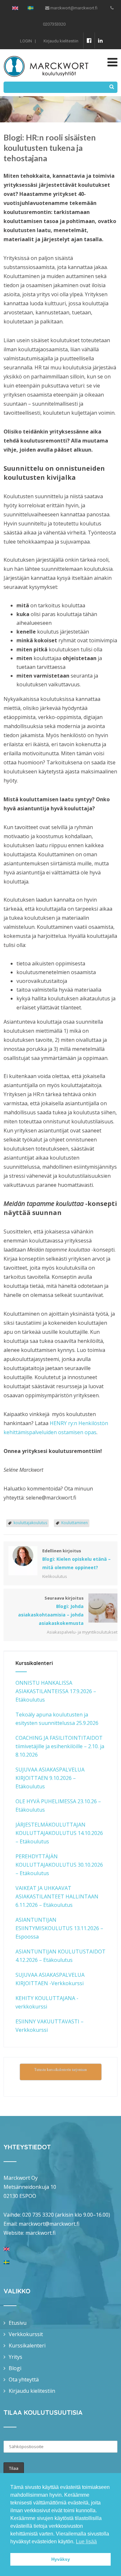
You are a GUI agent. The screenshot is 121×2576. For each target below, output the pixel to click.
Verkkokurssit (26, 2334)
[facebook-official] (89, 40)
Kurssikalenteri (27, 2345)
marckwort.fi (40, 2233)
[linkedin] (100, 40)
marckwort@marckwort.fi (49, 2224)
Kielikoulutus (55, 1576)
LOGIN (26, 41)
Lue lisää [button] (86, 2542)
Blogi (15, 2368)
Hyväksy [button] (61, 2559)
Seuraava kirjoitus (51, 1611)
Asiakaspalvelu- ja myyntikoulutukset (82, 1632)
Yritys (15, 2357)
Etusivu (18, 2323)
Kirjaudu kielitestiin (61, 41)
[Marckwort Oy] (46, 53)
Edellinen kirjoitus (76, 1559)
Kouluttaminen (75, 1523)
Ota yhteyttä (24, 2379)
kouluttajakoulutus (30, 1523)
